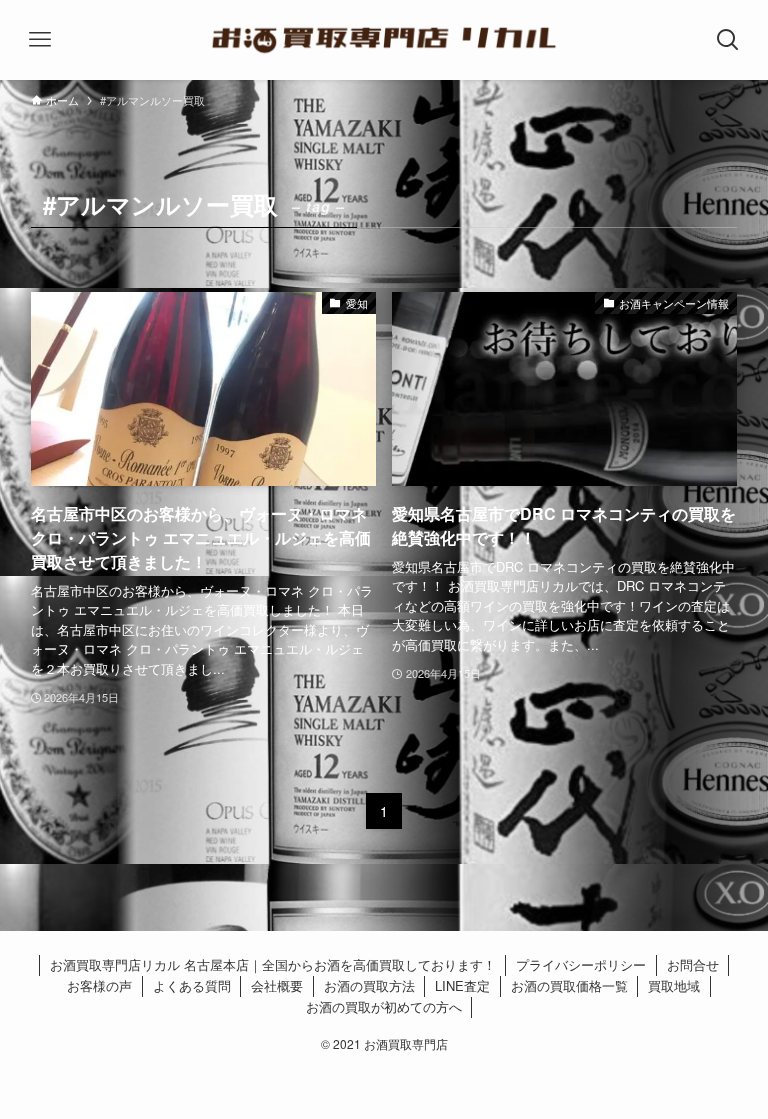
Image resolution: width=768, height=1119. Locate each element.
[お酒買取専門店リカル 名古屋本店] (384, 40)
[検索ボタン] (728, 40)
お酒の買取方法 (369, 985)
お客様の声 (99, 985)
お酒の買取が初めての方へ (384, 1006)
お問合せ (693, 964)
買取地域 (674, 985)
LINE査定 (462, 985)
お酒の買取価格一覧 (569, 985)
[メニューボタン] (40, 40)
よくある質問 (192, 985)
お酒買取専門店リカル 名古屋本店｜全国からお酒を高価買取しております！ (273, 964)
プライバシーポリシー (581, 964)
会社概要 (277, 985)
